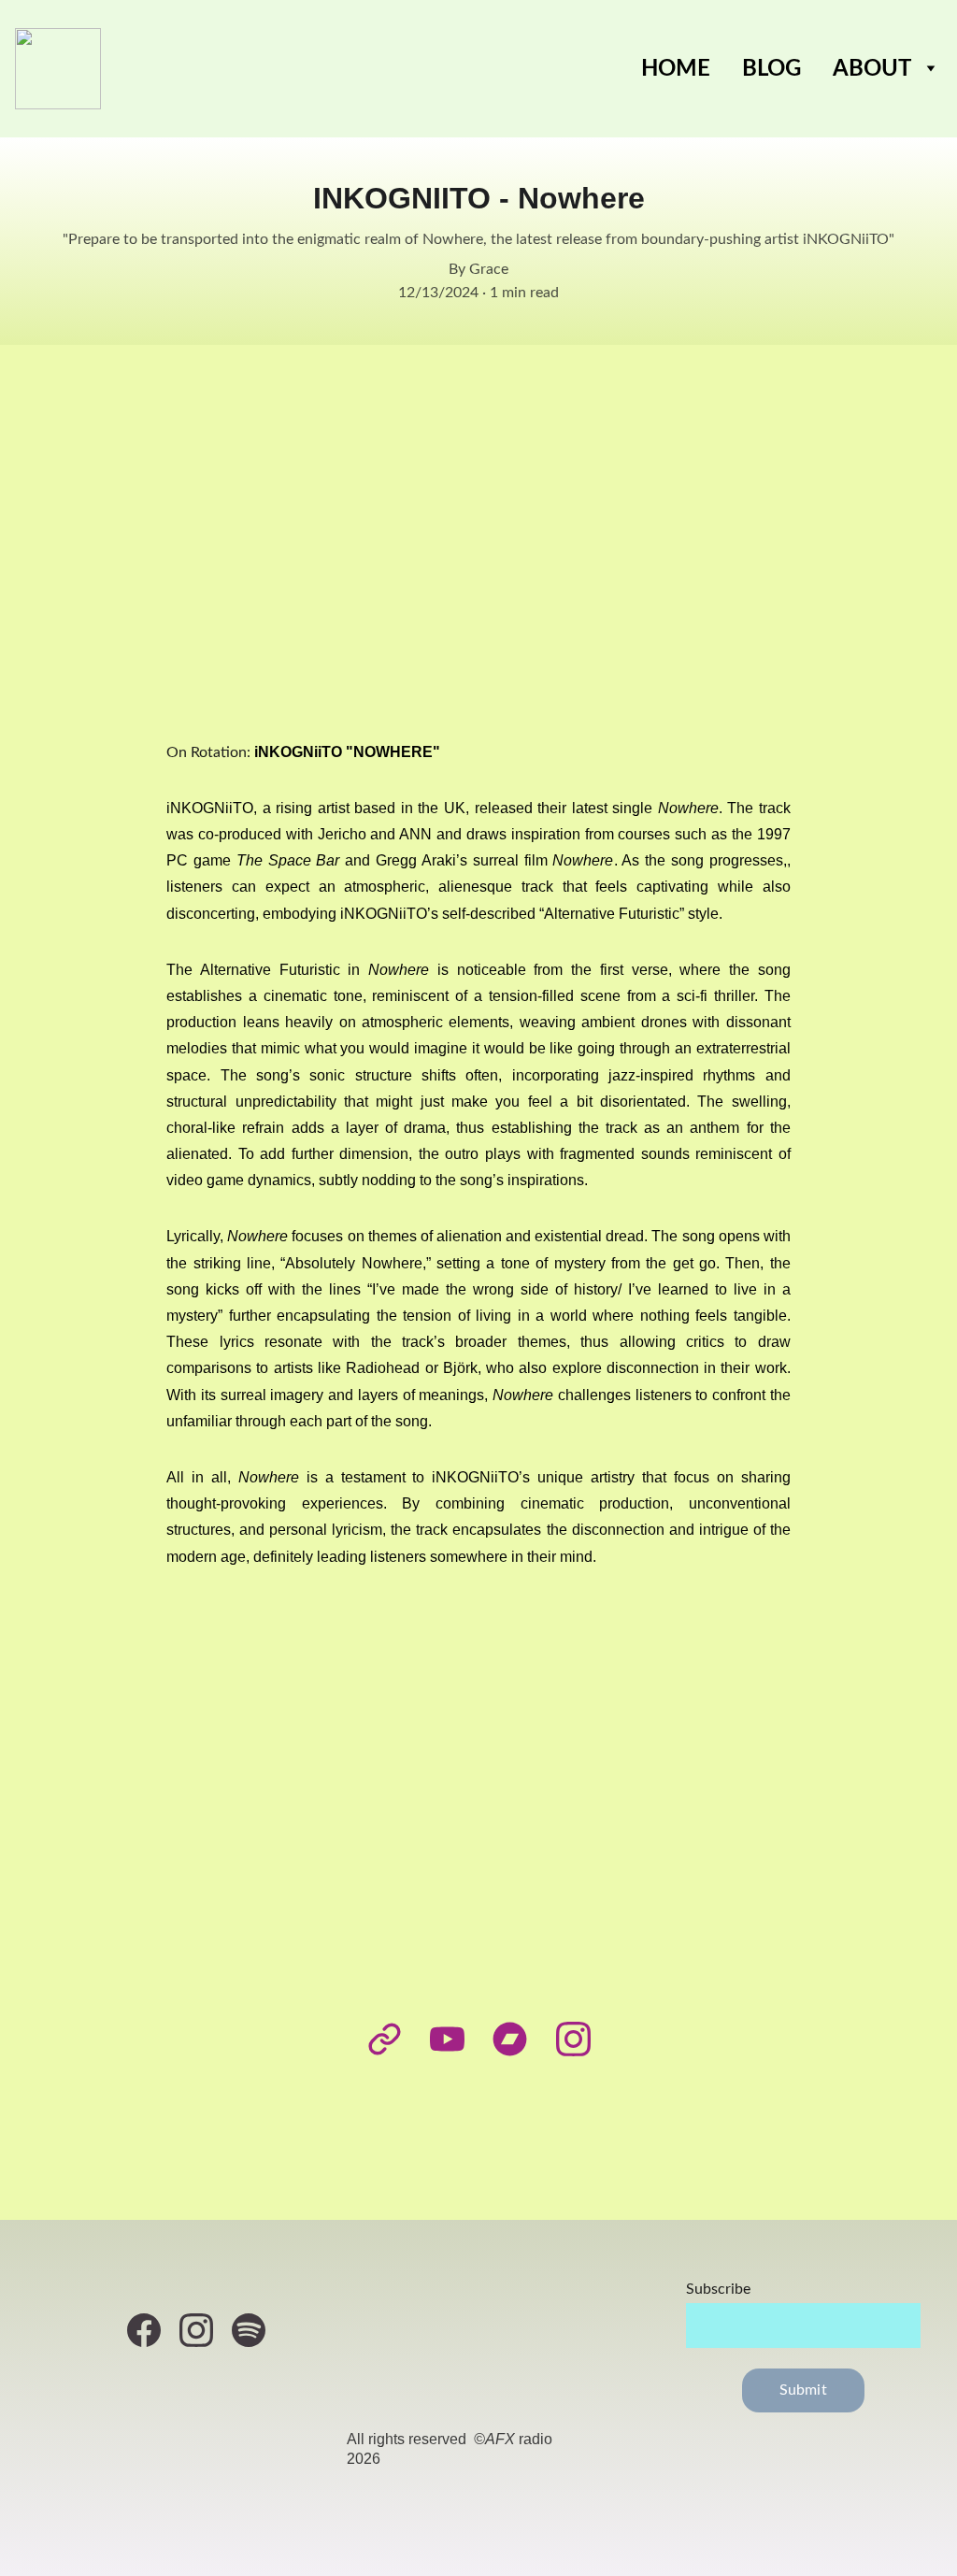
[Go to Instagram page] (573, 2039)
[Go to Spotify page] (249, 2330)
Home (676, 69)
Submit (803, 2390)
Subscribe (718, 2289)
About (872, 69)
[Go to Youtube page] (457, 2039)
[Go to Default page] (394, 2039)
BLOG (771, 69)
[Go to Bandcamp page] (519, 2039)
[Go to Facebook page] (153, 2330)
